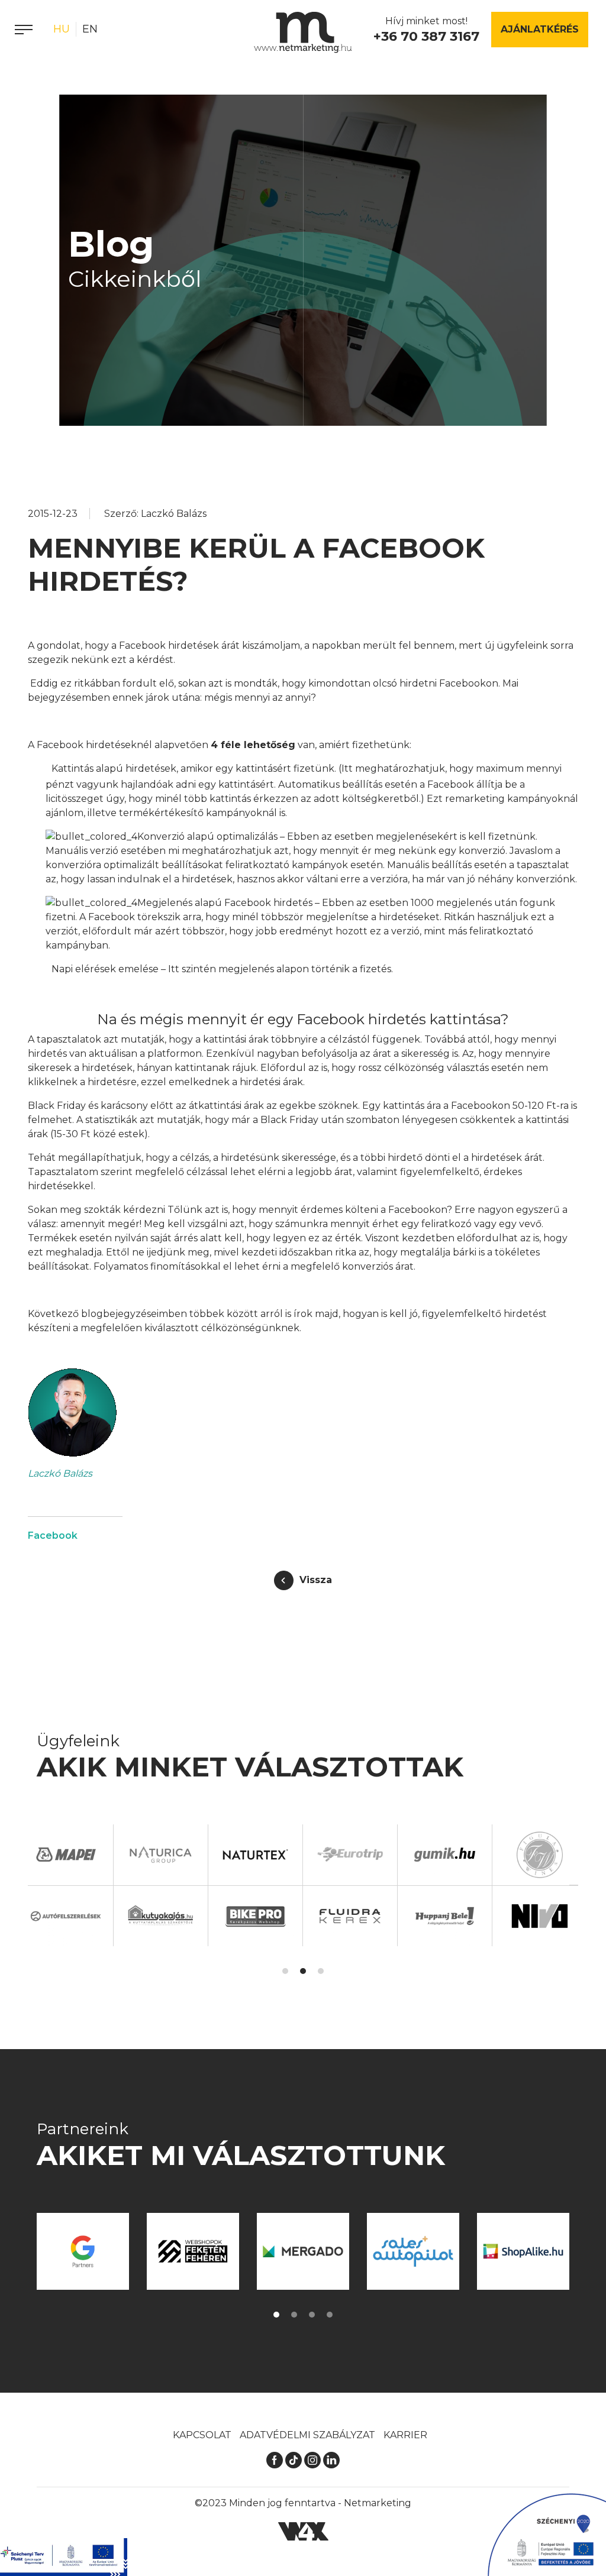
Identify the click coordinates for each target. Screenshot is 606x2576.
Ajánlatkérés (540, 29)
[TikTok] (294, 2459)
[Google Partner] (83, 2251)
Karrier (405, 2435)
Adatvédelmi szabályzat (307, 2435)
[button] (285, 1971)
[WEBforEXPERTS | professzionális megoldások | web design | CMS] (303, 2531)
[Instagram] (312, 2459)
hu (62, 29)
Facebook (53, 1535)
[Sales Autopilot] (413, 2251)
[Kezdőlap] (303, 33)
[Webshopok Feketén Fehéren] (193, 2251)
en (90, 29)
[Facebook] (275, 2459)
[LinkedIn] (331, 2459)
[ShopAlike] (523, 2251)
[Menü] (24, 30)
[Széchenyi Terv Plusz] (64, 2557)
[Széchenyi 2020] (547, 2535)
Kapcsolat (202, 2435)
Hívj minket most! (426, 30)
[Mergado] (303, 2251)
